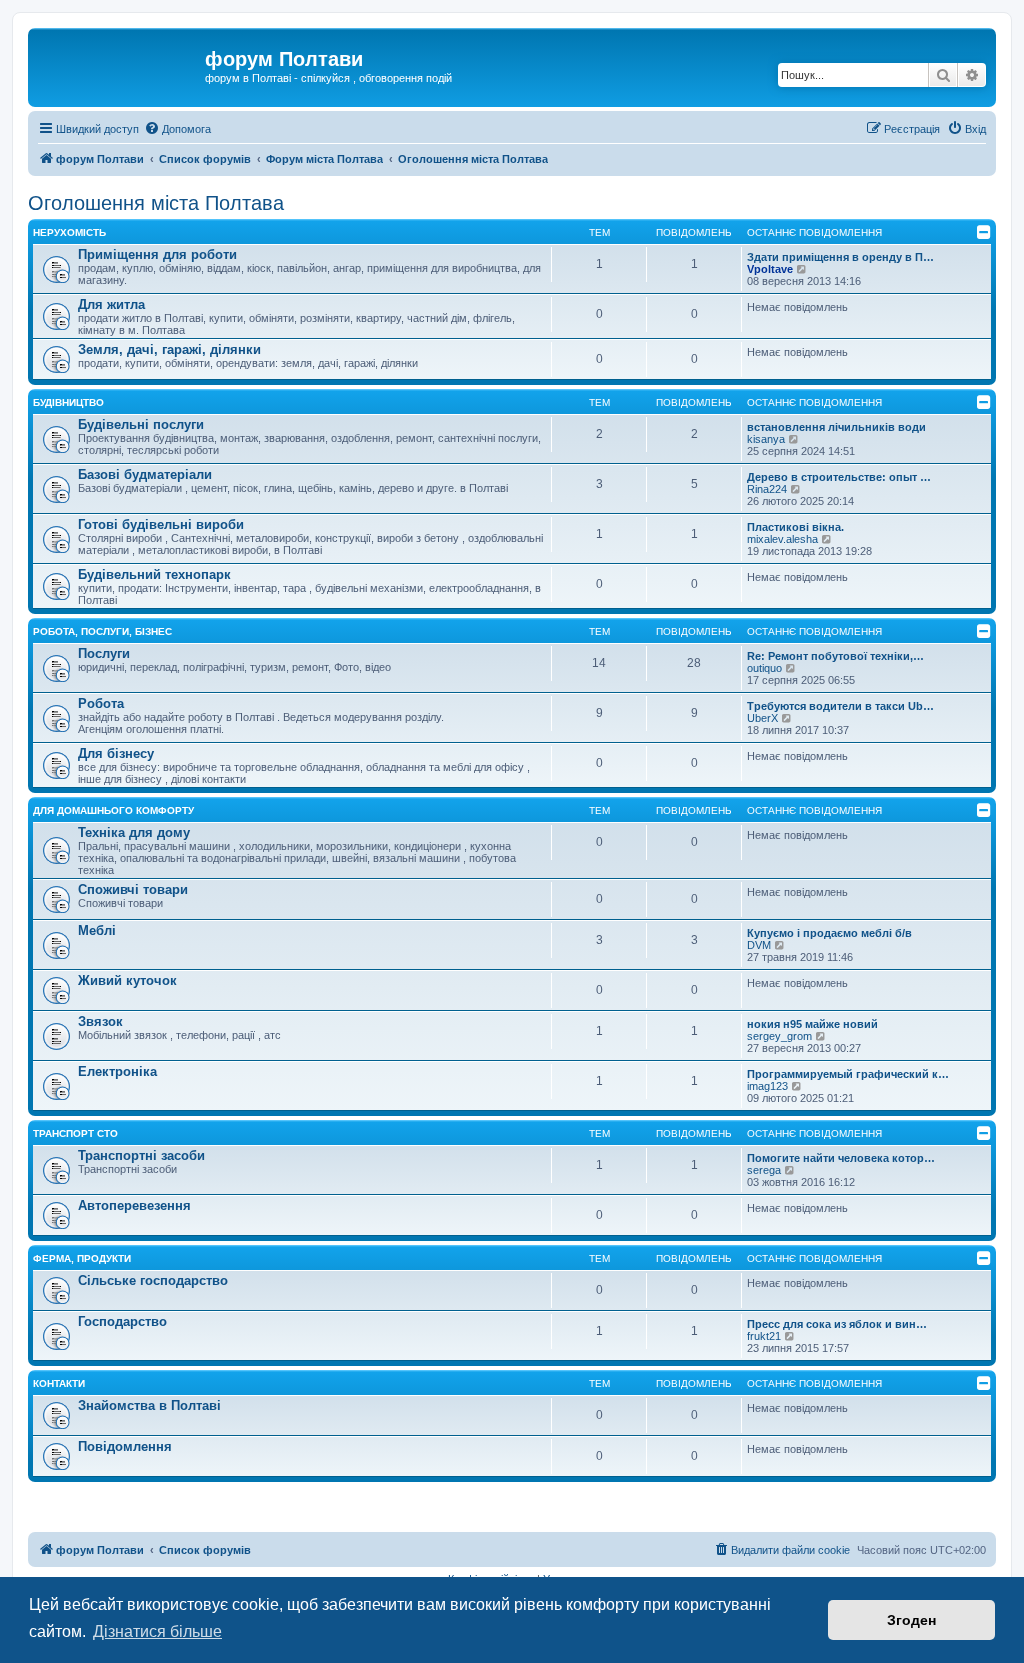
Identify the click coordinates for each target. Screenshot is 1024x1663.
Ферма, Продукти (82, 1258)
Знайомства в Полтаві (149, 1405)
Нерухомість (69, 232)
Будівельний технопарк (154, 574)
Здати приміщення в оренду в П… (840, 257)
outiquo (764, 668)
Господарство (122, 1321)
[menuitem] (177, 129)
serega (764, 1170)
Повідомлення (125, 1446)
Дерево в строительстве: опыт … (839, 477)
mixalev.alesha (782, 539)
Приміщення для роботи (157, 254)
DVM (759, 945)
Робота (101, 703)
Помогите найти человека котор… (841, 1158)
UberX (762, 718)
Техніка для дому (134, 832)
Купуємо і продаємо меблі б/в (829, 933)
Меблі (97, 930)
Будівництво (68, 402)
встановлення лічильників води (836, 427)
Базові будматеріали (145, 474)
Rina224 (767, 489)
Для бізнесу (116, 753)
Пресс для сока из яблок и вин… (837, 1324)
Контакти (59, 1383)
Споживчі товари (133, 889)
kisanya (766, 439)
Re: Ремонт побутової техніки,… (835, 656)
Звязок (100, 1021)
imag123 (767, 1086)
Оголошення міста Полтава (156, 203)
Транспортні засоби (141, 1155)
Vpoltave (770, 269)
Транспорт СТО (75, 1133)
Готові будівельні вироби (161, 524)
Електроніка (117, 1071)
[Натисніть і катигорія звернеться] (984, 232)
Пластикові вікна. (795, 527)
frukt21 (764, 1336)
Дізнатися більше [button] (157, 1631)
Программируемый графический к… (848, 1074)
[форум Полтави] (119, 65)
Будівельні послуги (141, 424)
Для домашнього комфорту (113, 810)
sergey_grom (779, 1036)
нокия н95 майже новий (812, 1024)
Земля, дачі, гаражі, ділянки (169, 349)
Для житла (111, 304)
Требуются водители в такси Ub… (840, 706)
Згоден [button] (911, 1620)
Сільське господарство (153, 1280)
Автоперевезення (134, 1205)
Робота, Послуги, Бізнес (102, 631)
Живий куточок (127, 980)
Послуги (104, 653)
